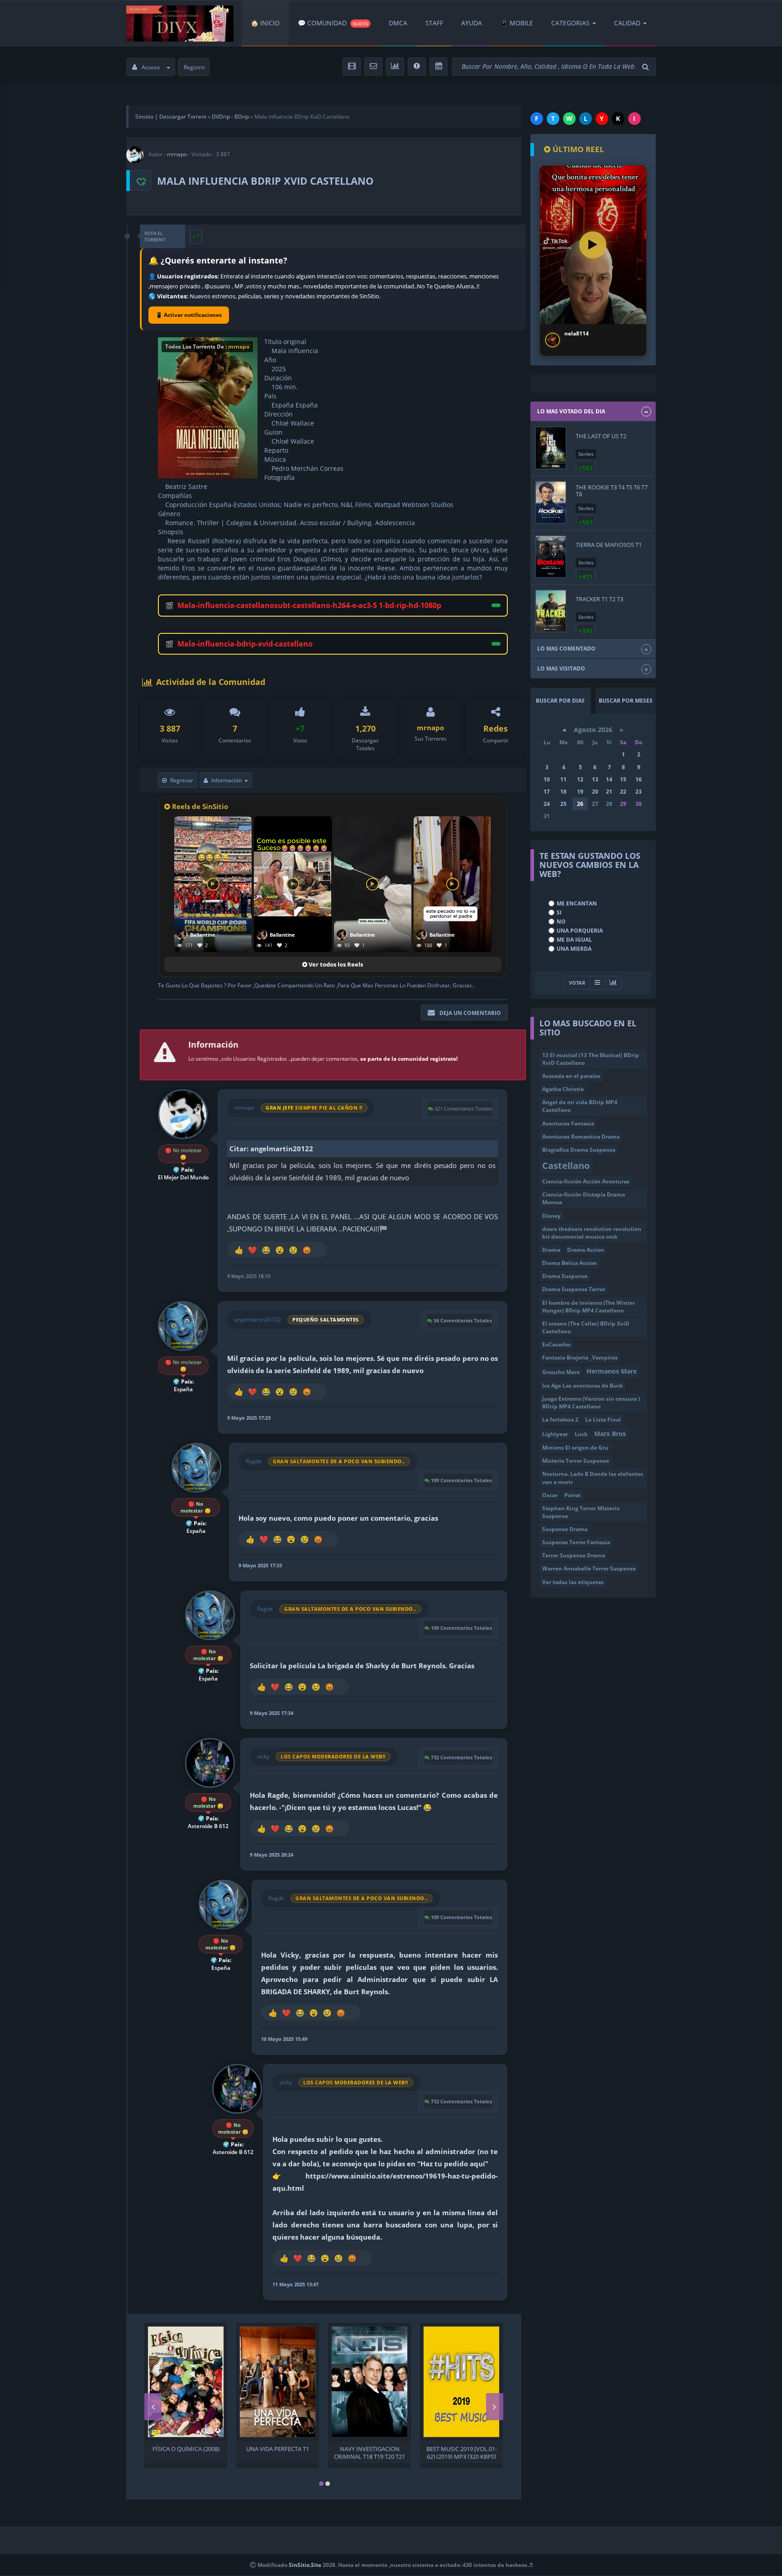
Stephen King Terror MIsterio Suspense (581, 1512)
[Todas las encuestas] (613, 983)
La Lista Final (603, 1420)
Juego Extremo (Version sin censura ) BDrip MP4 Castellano (591, 1403)
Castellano (566, 1165)
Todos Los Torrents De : (207, 347)
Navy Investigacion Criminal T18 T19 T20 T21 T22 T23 (370, 2452)
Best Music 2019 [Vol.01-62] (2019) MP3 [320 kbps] (462, 2452)
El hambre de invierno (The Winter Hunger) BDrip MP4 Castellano (589, 1307)
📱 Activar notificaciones (189, 315)
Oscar (550, 1495)
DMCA (398, 23)
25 (563, 804)
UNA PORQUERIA (580, 931)
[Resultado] (597, 983)
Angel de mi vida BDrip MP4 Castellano (580, 1106)
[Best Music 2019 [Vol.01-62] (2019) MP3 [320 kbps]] (461, 2382)
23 (639, 792)
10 (547, 779)
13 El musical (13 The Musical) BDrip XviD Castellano (591, 1059)
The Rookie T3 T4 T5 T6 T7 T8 (612, 490)
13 (595, 779)
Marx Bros (610, 1434)
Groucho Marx (561, 1372)
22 (623, 792)
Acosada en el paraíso (571, 1076)
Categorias (570, 23)
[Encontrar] (647, 67)
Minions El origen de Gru (575, 1448)
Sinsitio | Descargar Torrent (171, 117)
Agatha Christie (563, 1089)
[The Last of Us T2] (551, 448)
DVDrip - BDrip (230, 117)
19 (580, 792)
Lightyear (555, 1434)
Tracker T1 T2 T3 (599, 599)
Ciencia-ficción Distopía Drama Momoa (584, 1198)
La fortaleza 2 (560, 1420)
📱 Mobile (517, 23)
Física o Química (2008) (186, 2449)
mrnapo (177, 154)
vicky (263, 1756)
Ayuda (472, 23)
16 (639, 779)
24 (547, 804)
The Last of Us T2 (601, 436)
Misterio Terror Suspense (576, 1461)
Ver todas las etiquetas (573, 1582)
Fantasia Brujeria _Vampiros (580, 1357)
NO (561, 922)
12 (580, 779)
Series (586, 454)
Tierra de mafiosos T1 (609, 545)
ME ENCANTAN (577, 903)
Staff (434, 23)
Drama (551, 1250)
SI (559, 912)
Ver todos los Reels (335, 964)
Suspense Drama (565, 1529)
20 (595, 792)
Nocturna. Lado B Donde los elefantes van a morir (593, 1478)
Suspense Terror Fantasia (576, 1542)
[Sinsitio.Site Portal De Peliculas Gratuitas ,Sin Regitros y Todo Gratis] (180, 23)
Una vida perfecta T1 (278, 2449)
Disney (551, 1216)
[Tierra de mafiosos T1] (551, 557)
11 (563, 779)
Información (226, 780)
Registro (194, 67)
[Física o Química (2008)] (186, 2382)
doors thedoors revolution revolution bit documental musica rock (592, 1233)
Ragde (254, 1461)
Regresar (182, 780)
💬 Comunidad (333, 23)
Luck (581, 1434)
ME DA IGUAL (574, 940)
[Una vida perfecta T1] (278, 2382)
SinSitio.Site (305, 2565)
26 (580, 804)
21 (609, 792)
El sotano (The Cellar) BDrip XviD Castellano (586, 1327)
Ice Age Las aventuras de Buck (582, 1386)
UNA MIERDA (574, 949)
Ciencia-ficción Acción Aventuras (586, 1181)
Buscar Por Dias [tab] (560, 701)
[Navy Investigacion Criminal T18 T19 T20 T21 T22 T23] (370, 2382)
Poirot (572, 1495)
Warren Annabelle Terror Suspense (589, 1568)
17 (547, 792)
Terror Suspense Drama (574, 1555)
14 (609, 779)
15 (623, 779)
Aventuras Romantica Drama (581, 1137)
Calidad (627, 23)
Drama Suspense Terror (574, 1289)
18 (563, 792)
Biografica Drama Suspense (579, 1150)
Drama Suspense (565, 1276)
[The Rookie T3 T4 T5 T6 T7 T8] (551, 502)
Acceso (151, 67)
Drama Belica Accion (570, 1263)
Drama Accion (586, 1250)
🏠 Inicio (265, 23)
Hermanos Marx (612, 1371)
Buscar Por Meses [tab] (626, 701)
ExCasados (556, 1344)
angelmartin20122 (258, 1319)
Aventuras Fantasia (568, 1123)
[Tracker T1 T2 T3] (551, 611)
